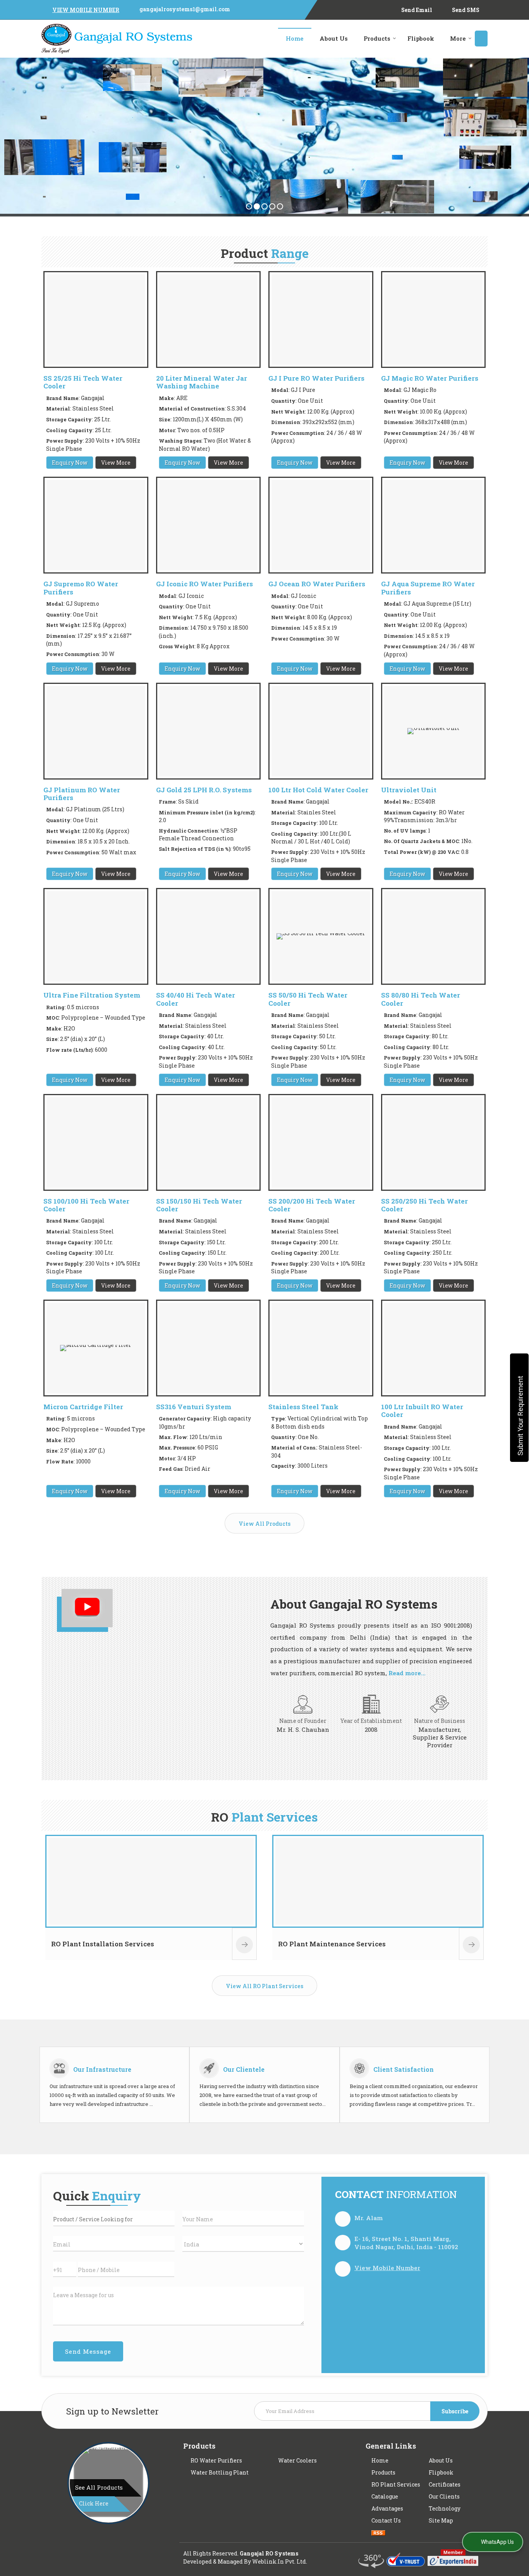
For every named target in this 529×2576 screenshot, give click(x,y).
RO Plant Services (396, 2484)
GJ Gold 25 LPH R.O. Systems (204, 790)
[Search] (481, 39)
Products (377, 38)
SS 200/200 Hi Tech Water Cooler (312, 1205)
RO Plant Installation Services (103, 1944)
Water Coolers (297, 2460)
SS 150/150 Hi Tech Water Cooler (199, 1205)
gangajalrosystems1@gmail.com (185, 9)
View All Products (264, 1524)
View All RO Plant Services (264, 1986)
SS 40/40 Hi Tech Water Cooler (196, 999)
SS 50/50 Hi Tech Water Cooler (308, 999)
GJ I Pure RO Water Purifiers (316, 378)
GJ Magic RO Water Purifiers (430, 378)
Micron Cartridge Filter (83, 1407)
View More (116, 463)
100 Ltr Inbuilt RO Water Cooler (422, 1411)
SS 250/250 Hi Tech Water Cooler (424, 1205)
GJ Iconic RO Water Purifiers (204, 584)
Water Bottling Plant (220, 2472)
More (458, 38)
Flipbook (421, 38)
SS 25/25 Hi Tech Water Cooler (83, 382)
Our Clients (444, 2496)
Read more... (407, 1673)
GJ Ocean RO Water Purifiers (317, 584)
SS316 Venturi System (194, 1407)
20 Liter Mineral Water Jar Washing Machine (202, 382)
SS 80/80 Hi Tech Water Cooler (421, 999)
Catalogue (385, 2496)
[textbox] (114, 2219)
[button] (86, 10)
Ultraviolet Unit (409, 790)
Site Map (441, 2520)
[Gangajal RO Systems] (117, 39)
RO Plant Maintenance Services (332, 1944)
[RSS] (378, 2532)
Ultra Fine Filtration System (92, 995)
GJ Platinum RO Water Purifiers (82, 794)
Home (295, 38)
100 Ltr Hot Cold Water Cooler (318, 790)
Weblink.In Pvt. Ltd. (280, 2561)
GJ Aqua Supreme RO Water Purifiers (428, 588)
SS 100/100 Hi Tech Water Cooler (86, 1205)
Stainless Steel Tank (303, 1407)
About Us (334, 38)
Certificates (445, 2484)
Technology (445, 2508)
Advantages (387, 2508)
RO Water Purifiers (216, 2460)
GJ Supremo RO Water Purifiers (81, 588)
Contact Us (386, 2520)
